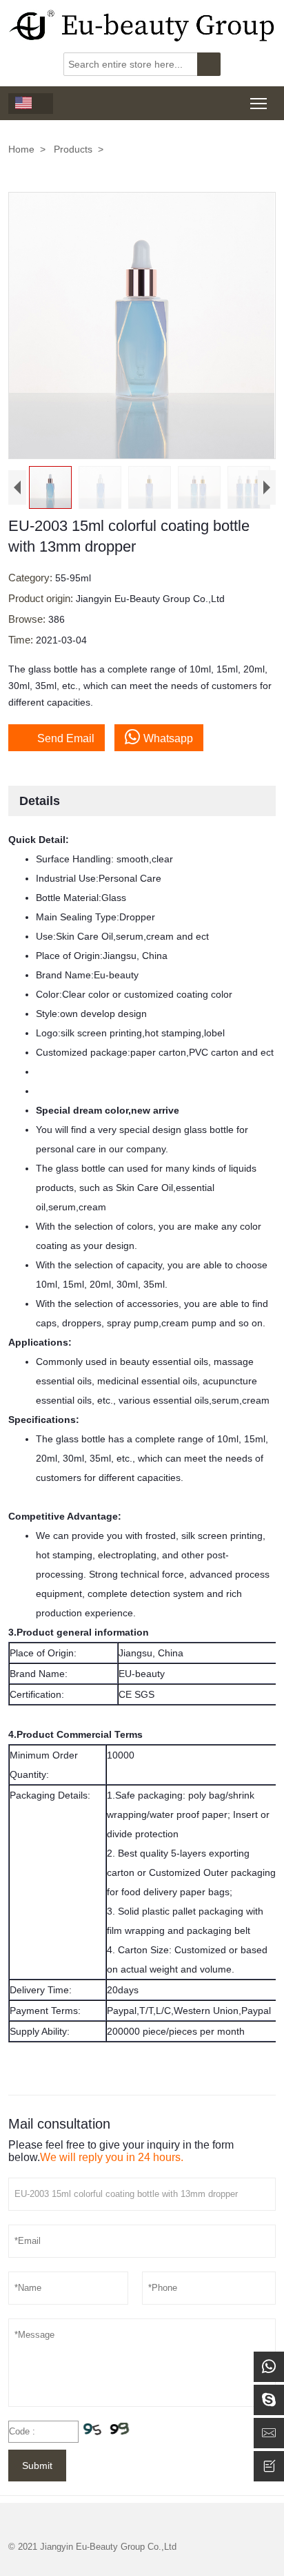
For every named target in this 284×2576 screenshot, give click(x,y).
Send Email (57, 737)
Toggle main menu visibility (259, 103)
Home (21, 149)
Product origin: (42, 598)
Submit (37, 2466)
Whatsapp (168, 738)
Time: (22, 640)
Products (73, 149)
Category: (32, 578)
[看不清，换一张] (107, 2431)
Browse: (28, 619)
